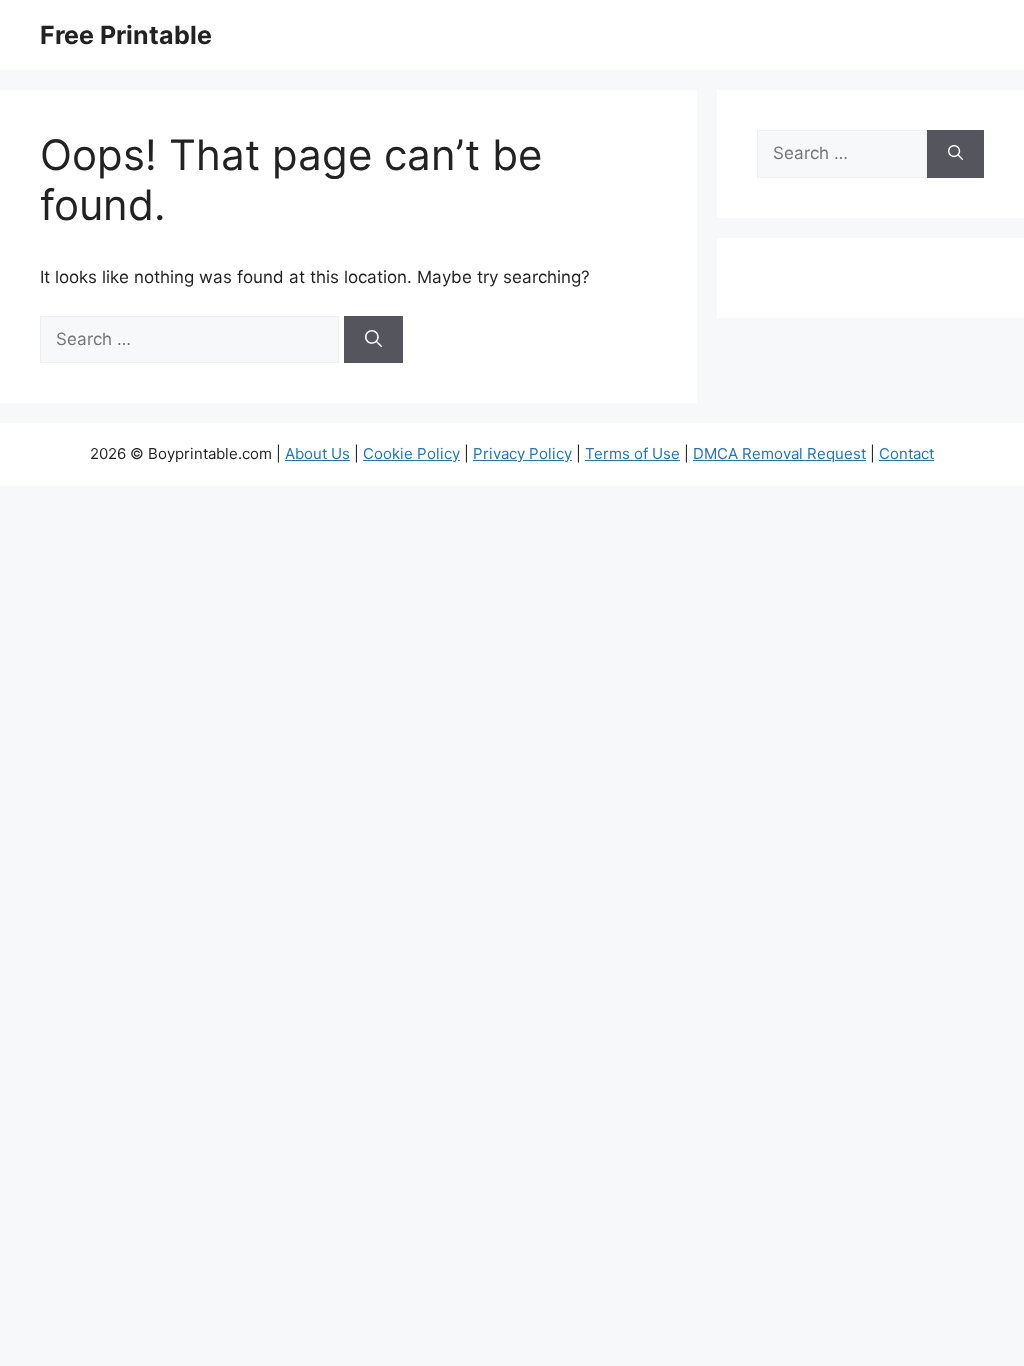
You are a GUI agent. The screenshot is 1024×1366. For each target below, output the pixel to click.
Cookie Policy (411, 453)
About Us (317, 453)
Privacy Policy (522, 453)
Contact (906, 453)
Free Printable (126, 35)
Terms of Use (632, 453)
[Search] (373, 340)
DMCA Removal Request (779, 453)
